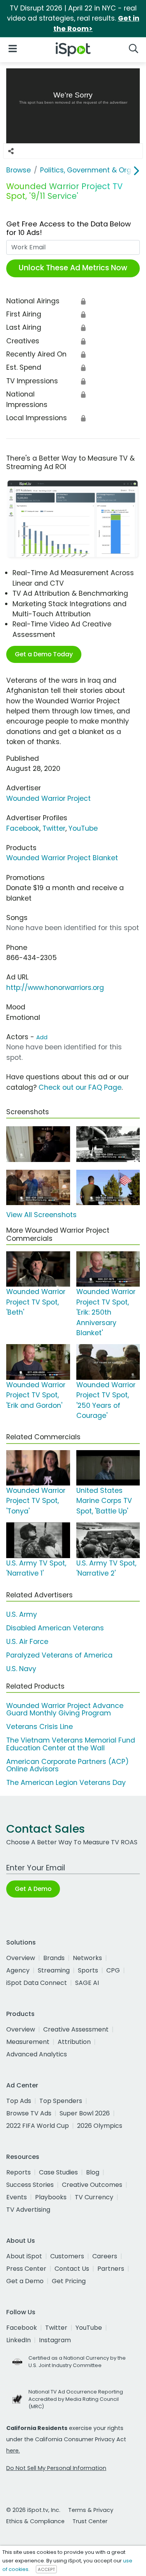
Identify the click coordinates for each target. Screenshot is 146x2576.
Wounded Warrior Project (48, 798)
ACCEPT (46, 2569)
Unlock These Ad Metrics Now (73, 268)
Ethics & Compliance (35, 2521)
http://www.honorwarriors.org (55, 988)
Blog (93, 2172)
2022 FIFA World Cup (38, 2126)
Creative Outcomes (92, 2185)
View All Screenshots (41, 1215)
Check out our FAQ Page (80, 1087)
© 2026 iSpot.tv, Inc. (33, 2510)
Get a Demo (25, 2281)
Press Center (26, 2269)
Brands (54, 1958)
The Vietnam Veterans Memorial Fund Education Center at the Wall (71, 1744)
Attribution (74, 2042)
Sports (88, 1970)
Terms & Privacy (91, 2510)
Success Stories (30, 2185)
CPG (113, 1970)
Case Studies (58, 2172)
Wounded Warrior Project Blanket (62, 858)
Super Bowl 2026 (85, 2113)
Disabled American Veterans (55, 1628)
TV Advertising (28, 2210)
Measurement (28, 2042)
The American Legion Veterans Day (66, 1783)
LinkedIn (18, 2340)
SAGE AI (87, 1983)
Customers (67, 2256)
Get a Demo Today (44, 654)
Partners (111, 2269)
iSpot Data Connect (37, 1983)
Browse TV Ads (29, 2113)
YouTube (83, 828)
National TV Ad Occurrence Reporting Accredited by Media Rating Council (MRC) (76, 2399)
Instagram (55, 2340)
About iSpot (24, 2256)
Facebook (23, 828)
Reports (18, 2172)
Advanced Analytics (37, 2054)
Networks (87, 1958)
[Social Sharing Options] (11, 151)
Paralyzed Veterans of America (59, 1655)
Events (17, 2197)
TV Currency (94, 2197)
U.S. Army (22, 1614)
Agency (18, 1970)
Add (42, 1037)
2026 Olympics (100, 2126)
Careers (105, 2256)
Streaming (54, 1970)
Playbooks (51, 2197)
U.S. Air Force (27, 1642)
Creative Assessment (76, 2029)
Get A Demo (33, 1889)
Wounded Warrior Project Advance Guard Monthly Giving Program (65, 1709)
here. (13, 2451)
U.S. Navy (21, 1669)
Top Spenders (61, 2101)
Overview (21, 1958)
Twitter (54, 828)
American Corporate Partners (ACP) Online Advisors (68, 1765)
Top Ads (19, 2101)
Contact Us (72, 2269)
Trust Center (90, 2521)
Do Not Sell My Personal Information (56, 2468)
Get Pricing (69, 2281)
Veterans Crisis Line (40, 1727)
